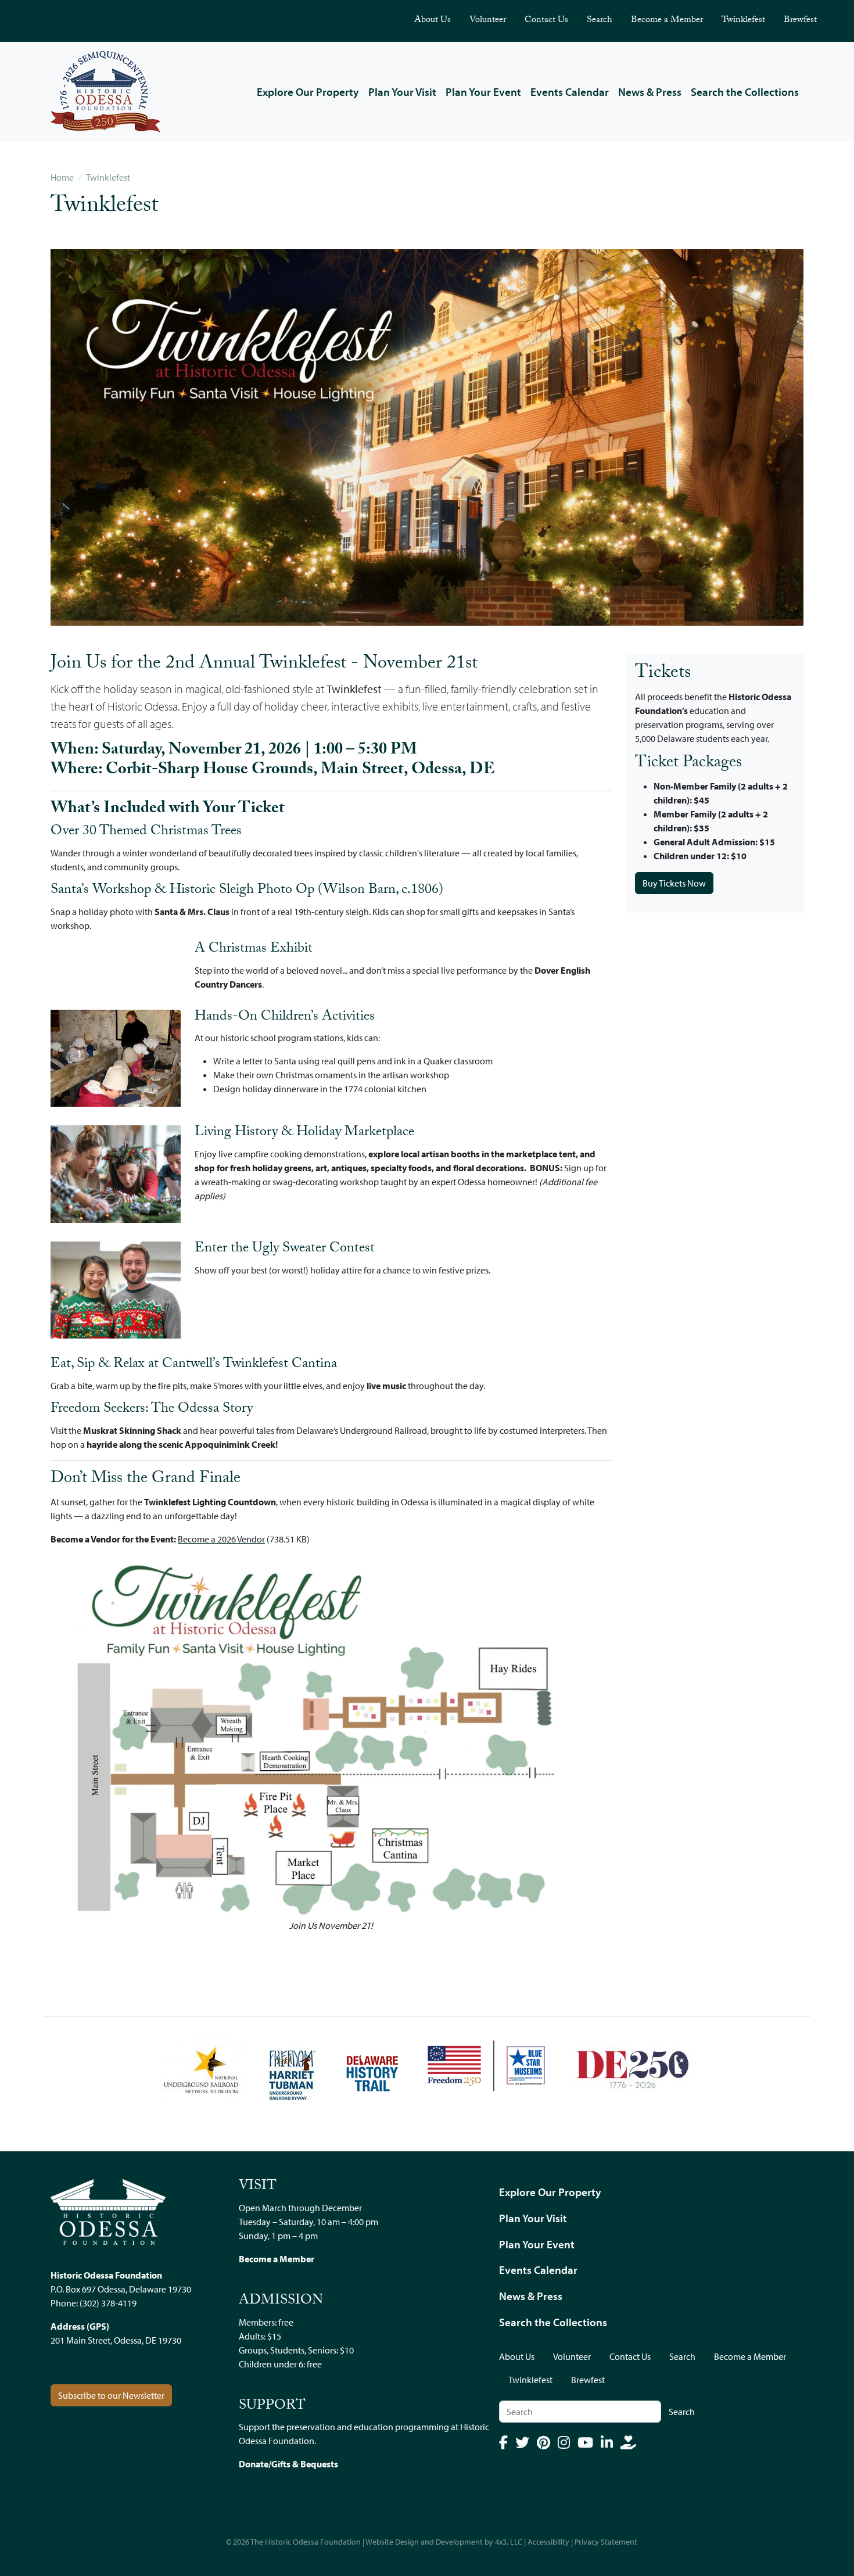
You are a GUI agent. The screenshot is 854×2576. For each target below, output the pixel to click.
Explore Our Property (308, 92)
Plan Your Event (483, 92)
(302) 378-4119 (108, 2303)
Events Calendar (570, 92)
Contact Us (546, 21)
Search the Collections (745, 92)
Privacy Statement (606, 2542)
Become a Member (667, 21)
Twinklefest (743, 21)
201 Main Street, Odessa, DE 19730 (116, 2340)
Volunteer (488, 21)
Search (600, 21)
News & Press (650, 92)
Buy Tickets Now (674, 883)
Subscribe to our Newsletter (111, 2395)
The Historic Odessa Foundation (306, 2542)
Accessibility (548, 2542)
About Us (433, 21)
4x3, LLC (509, 2542)
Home (62, 177)
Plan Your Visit (402, 92)
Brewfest (800, 21)
